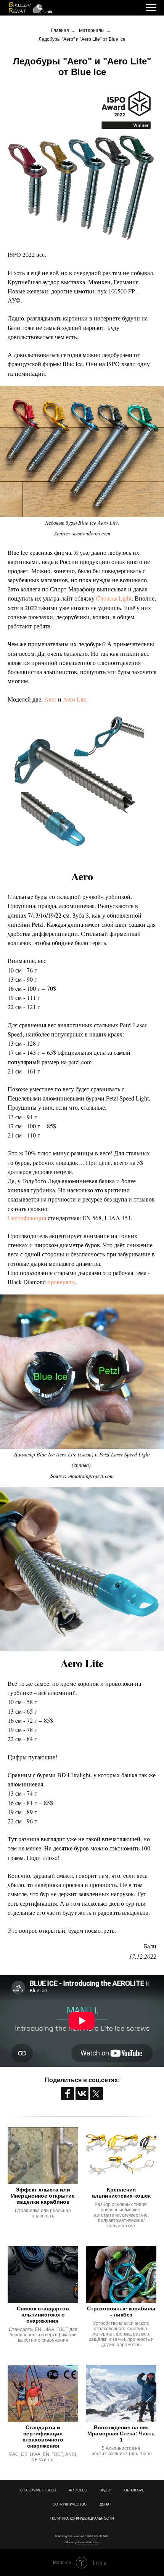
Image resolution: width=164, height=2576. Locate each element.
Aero (82, 876)
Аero (50, 699)
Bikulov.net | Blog (38, 2490)
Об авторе (134, 2490)
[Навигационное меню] (151, 8)
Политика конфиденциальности (82, 2518)
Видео (105, 2490)
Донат (105, 2504)
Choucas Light (114, 598)
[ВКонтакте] (82, 2094)
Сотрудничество (70, 2504)
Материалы (92, 30)
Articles (78, 2490)
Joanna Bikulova (88, 2542)
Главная (60, 30)
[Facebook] (68, 2094)
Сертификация (27, 1218)
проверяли (61, 1282)
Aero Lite (75, 699)
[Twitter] (96, 2094)
